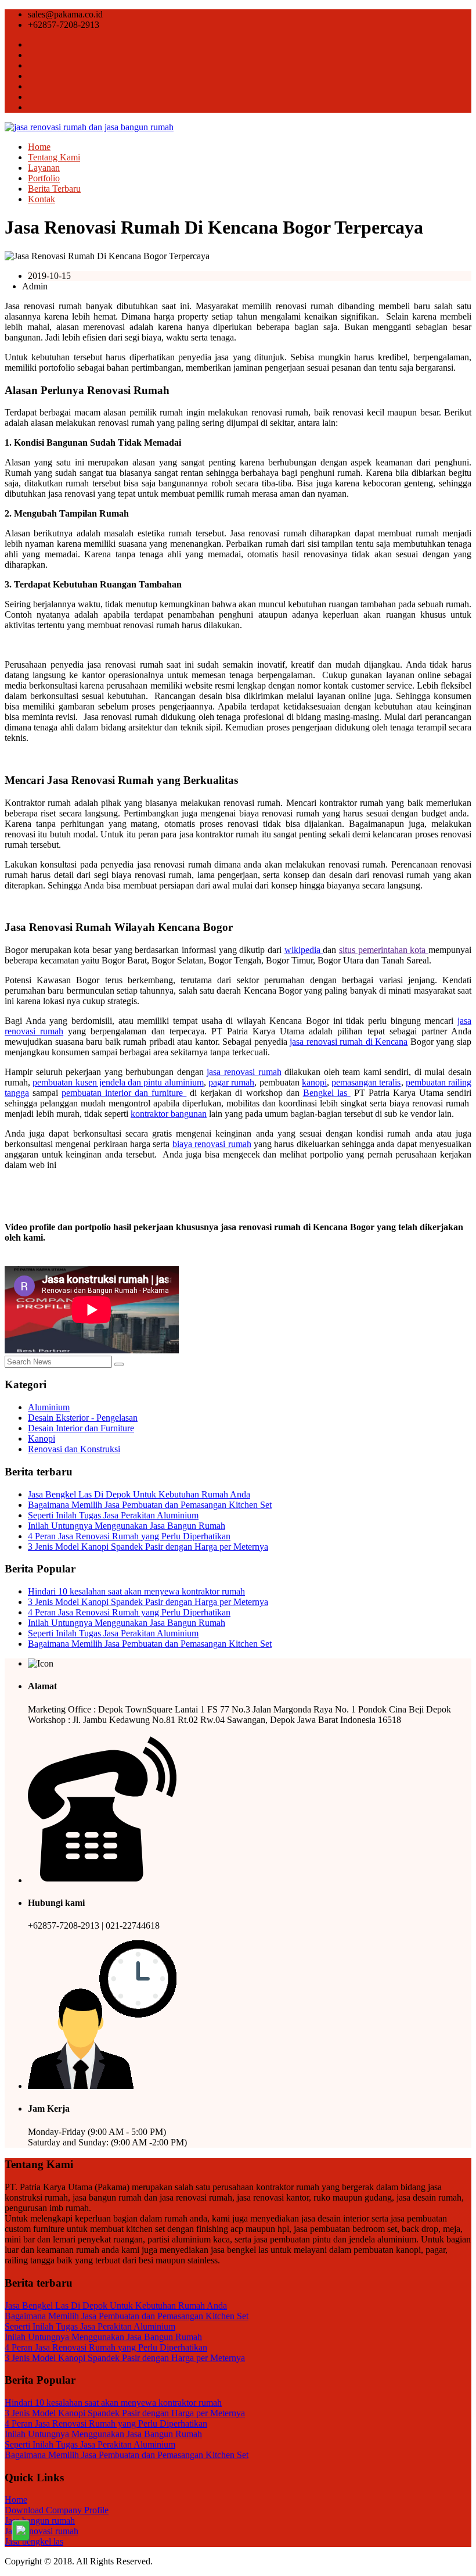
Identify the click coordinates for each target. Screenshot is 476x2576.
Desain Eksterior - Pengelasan (83, 1418)
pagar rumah (231, 1082)
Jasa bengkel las (34, 2541)
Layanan (44, 168)
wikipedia (304, 950)
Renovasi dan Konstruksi (74, 1449)
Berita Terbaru (54, 189)
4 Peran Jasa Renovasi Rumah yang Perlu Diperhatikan (129, 1536)
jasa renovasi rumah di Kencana (349, 1042)
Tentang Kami (54, 157)
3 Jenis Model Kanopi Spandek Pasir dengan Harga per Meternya (148, 1547)
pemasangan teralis (366, 1082)
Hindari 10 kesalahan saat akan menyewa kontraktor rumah (136, 1591)
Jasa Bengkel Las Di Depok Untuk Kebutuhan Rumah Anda (139, 1494)
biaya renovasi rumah (212, 1144)
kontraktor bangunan (169, 1114)
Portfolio (44, 178)
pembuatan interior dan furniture (124, 1093)
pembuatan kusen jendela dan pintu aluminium (118, 1082)
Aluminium (49, 1407)
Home (39, 147)
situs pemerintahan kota (384, 950)
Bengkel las (327, 1093)
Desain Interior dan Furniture (81, 1428)
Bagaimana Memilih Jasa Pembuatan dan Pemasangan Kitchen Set (150, 1505)
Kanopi (42, 1439)
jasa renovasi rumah (244, 1072)
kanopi (314, 1082)
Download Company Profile (57, 2510)
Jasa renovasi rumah (42, 2531)
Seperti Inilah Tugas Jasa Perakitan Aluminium (113, 1515)
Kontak (42, 199)
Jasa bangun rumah (40, 2521)
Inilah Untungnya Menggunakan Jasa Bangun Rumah (127, 1526)
